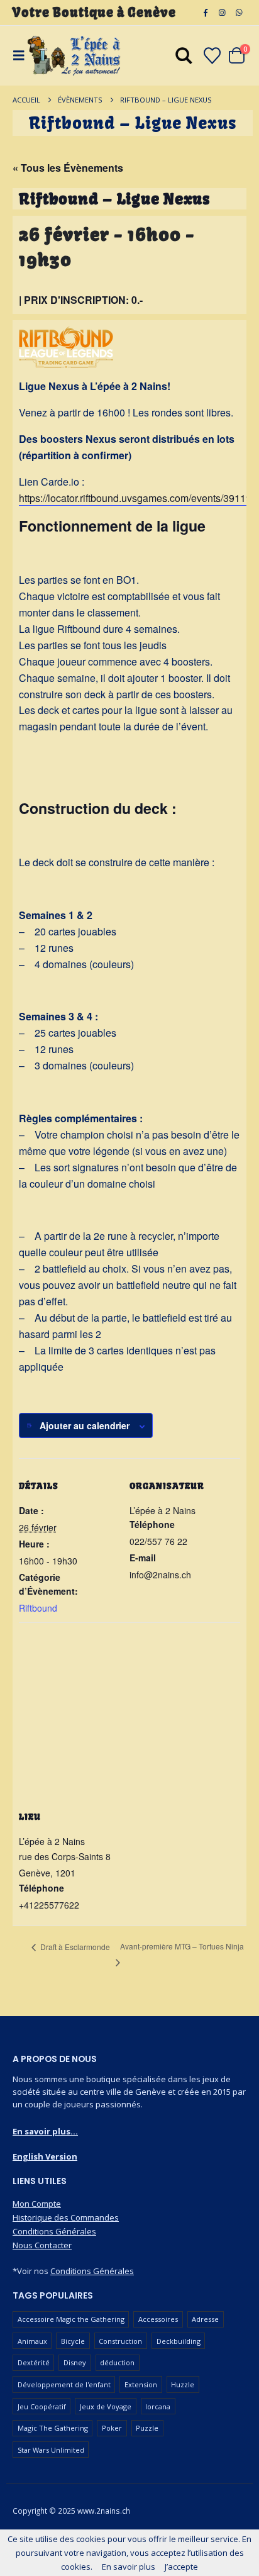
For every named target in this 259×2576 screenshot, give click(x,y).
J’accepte (181, 2567)
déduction (117, 2362)
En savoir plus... (45, 2131)
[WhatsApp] (239, 13)
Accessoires (158, 2319)
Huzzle (183, 2384)
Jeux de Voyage (106, 2406)
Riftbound (38, 1608)
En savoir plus (129, 2567)
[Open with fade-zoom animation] (184, 58)
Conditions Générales (54, 2231)
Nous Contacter (42, 2245)
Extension (141, 2384)
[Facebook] (206, 13)
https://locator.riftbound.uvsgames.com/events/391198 (138, 498)
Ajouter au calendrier (85, 1425)
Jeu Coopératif (42, 2406)
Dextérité (34, 2362)
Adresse (205, 2319)
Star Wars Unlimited (51, 2450)
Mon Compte (37, 2204)
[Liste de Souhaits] (212, 56)
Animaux (32, 2341)
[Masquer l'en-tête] (74, 56)
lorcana (158, 2406)
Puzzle (147, 2428)
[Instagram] (222, 13)
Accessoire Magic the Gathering (71, 2319)
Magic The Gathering (53, 2428)
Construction (120, 2341)
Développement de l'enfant (64, 2384)
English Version (45, 2156)
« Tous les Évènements (68, 168)
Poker (112, 2428)
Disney (75, 2362)
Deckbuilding (179, 2341)
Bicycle (73, 2341)
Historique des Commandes (66, 2217)
